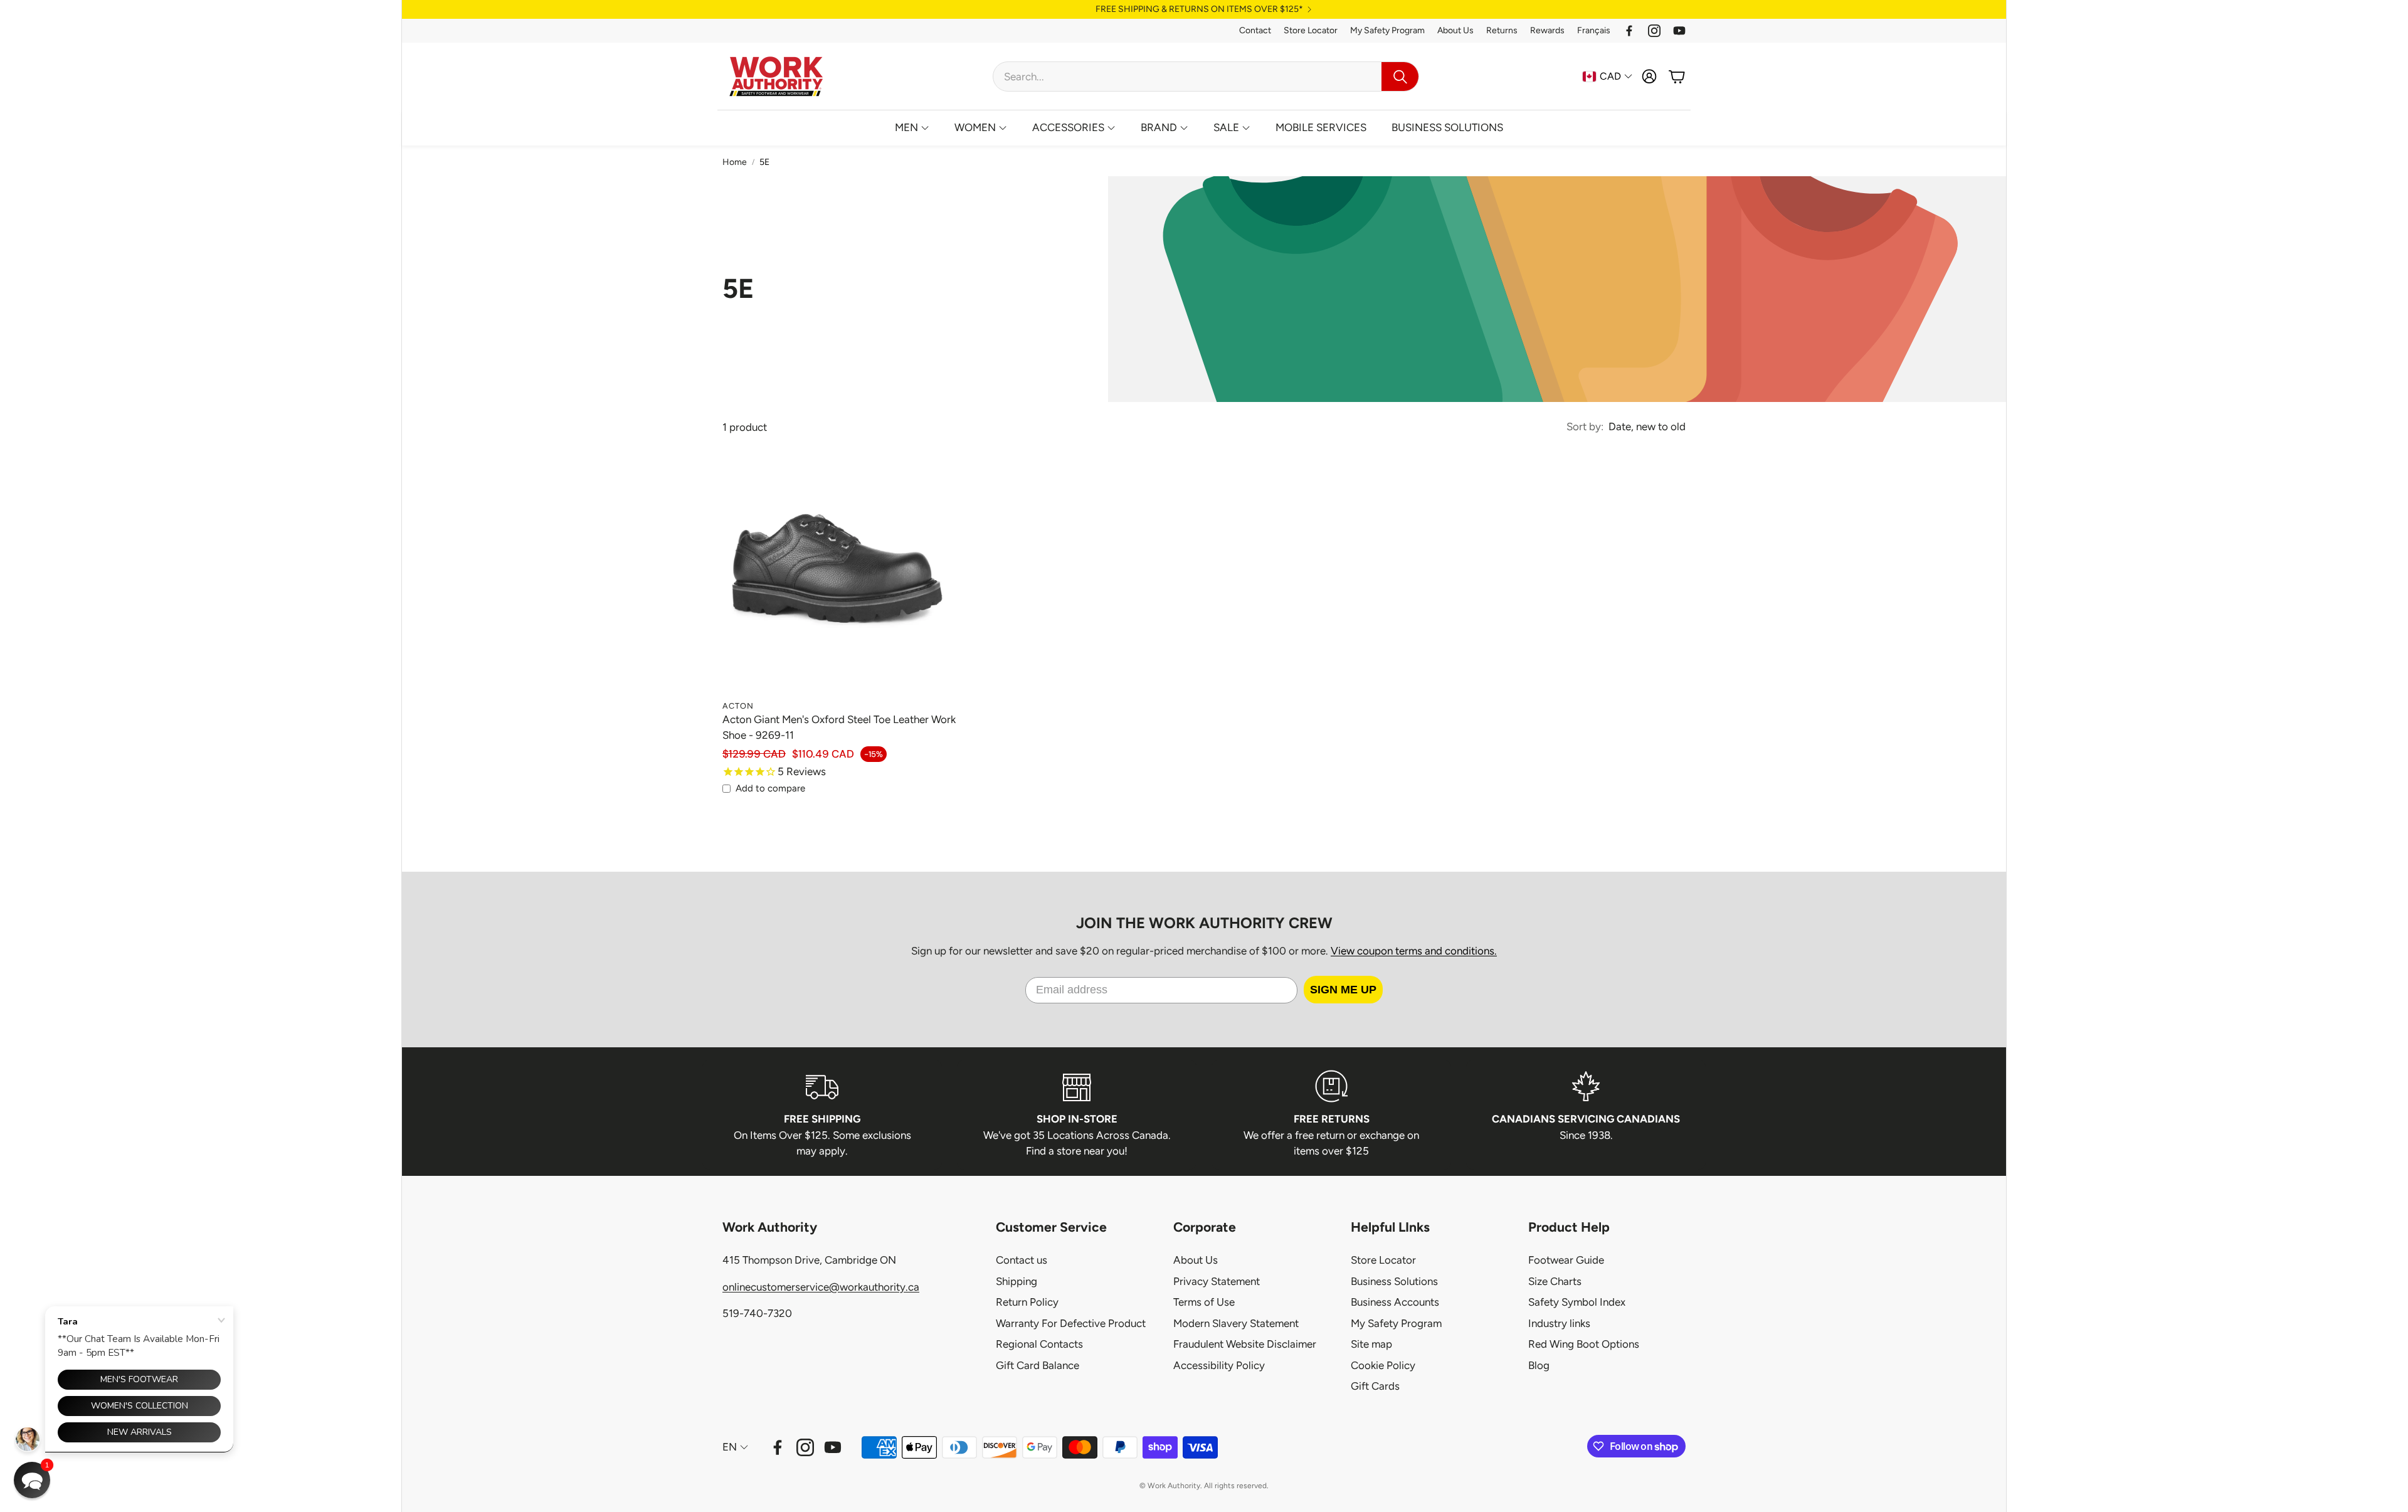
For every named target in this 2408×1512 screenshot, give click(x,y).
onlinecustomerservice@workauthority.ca (821, 1287)
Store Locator (1311, 30)
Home (735, 162)
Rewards (1547, 30)
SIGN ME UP (1343, 990)
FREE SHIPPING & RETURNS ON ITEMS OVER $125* (1199, 9)
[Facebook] (1629, 31)
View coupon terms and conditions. (1414, 951)
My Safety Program (1387, 30)
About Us (1455, 30)
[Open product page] (839, 577)
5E (764, 162)
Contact (1255, 30)
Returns (1502, 30)
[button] (1206, 77)
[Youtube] (1679, 31)
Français (1594, 30)
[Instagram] (1654, 31)
